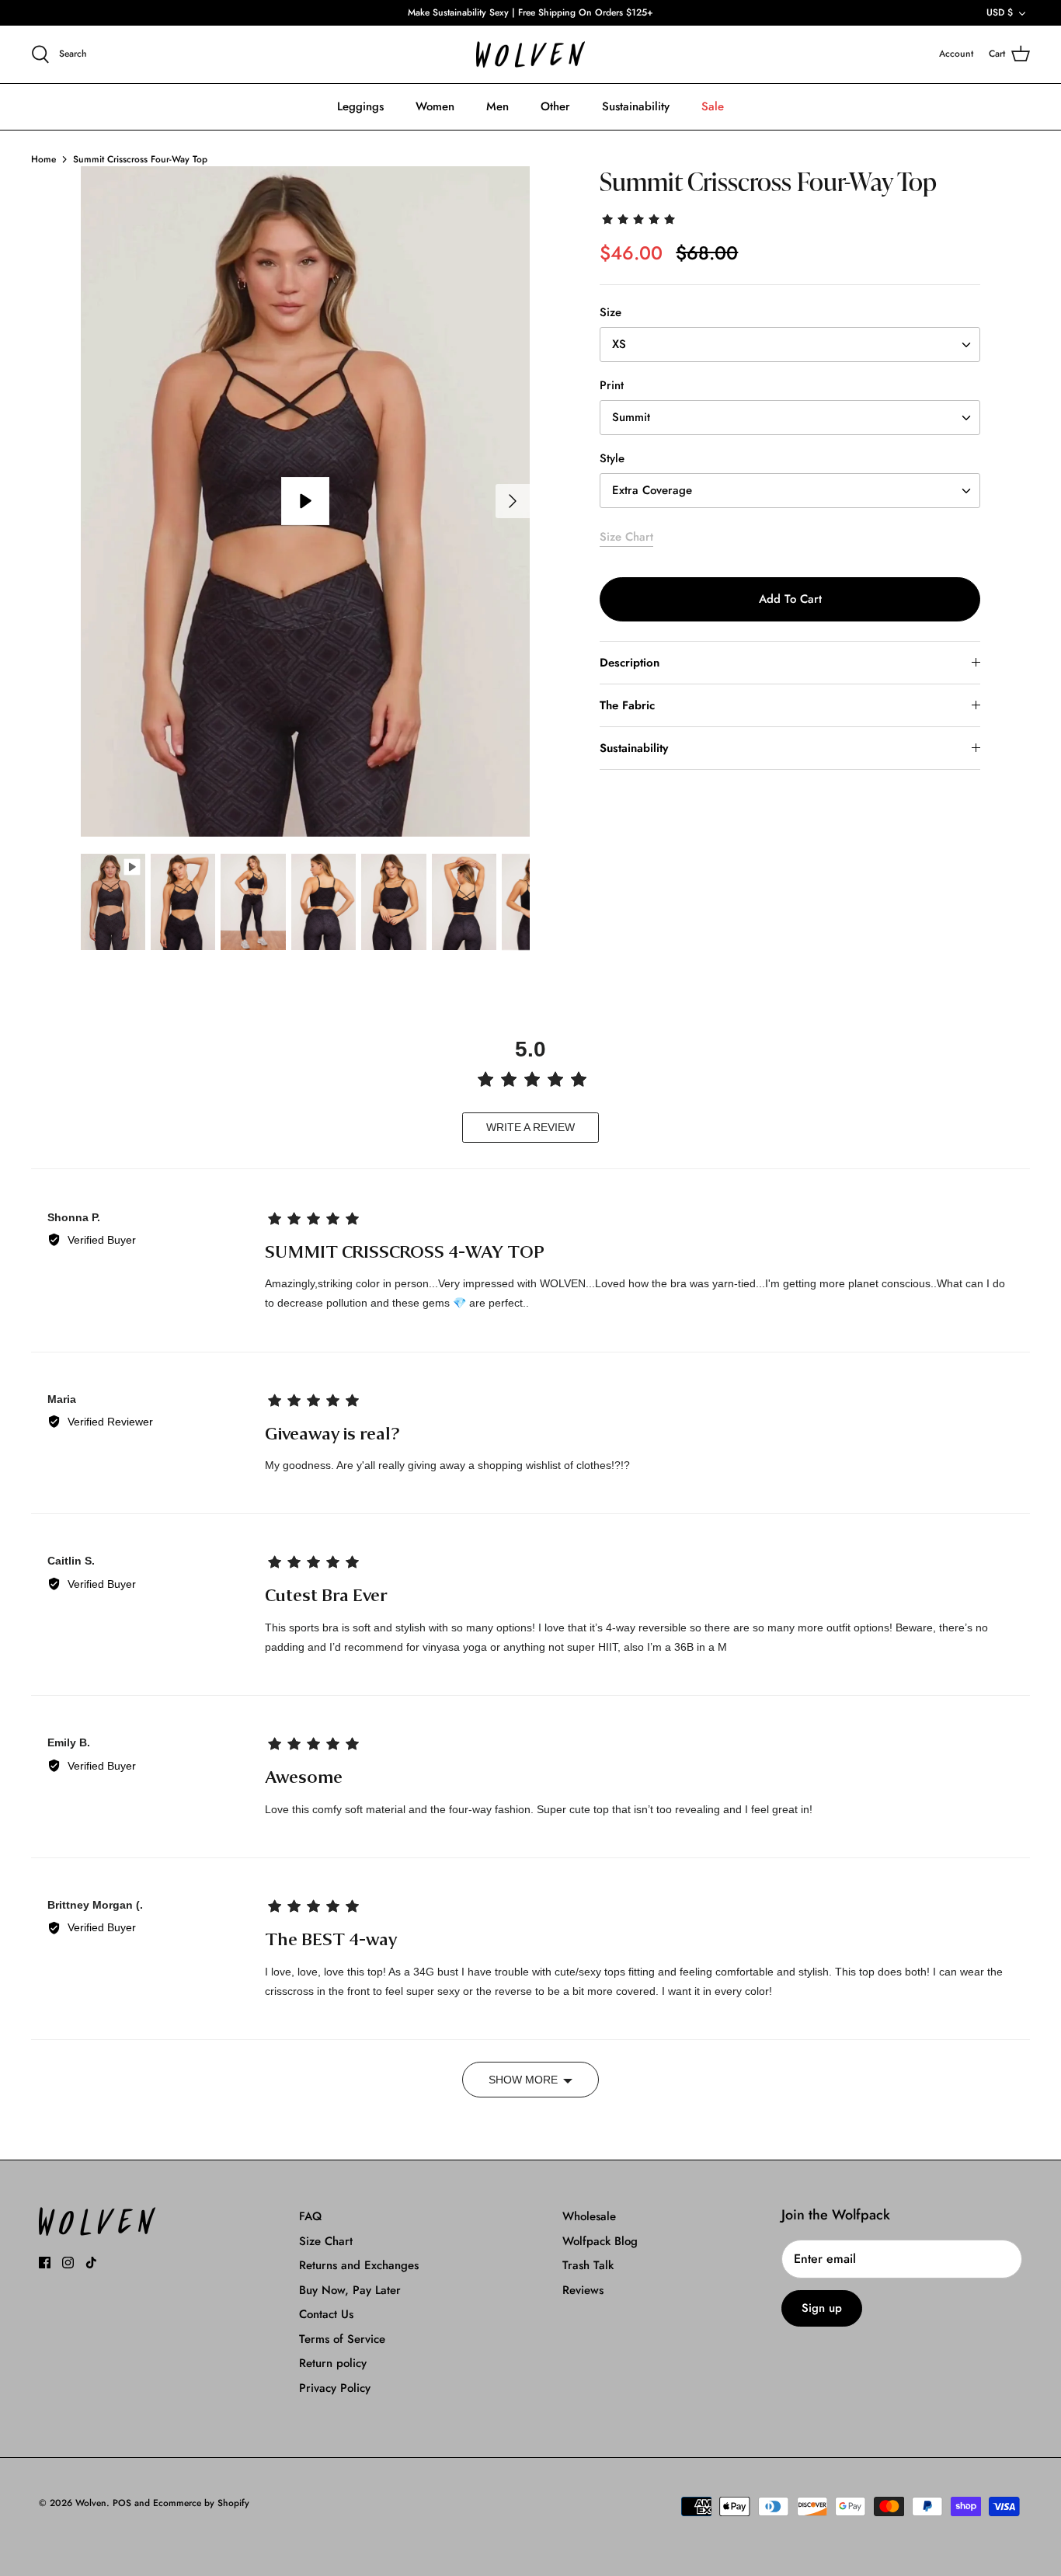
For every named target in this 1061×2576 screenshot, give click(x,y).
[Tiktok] (91, 2263)
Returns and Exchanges (359, 2265)
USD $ (1000, 12)
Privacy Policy (335, 2388)
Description (630, 663)
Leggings (360, 106)
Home (43, 159)
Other (555, 106)
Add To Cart (790, 599)
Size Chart (626, 537)
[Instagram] (68, 2263)
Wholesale (589, 2216)
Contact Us (326, 2314)
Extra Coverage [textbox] (652, 491)
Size (611, 313)
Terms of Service (342, 2339)
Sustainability (636, 106)
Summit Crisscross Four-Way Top (140, 159)
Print (612, 386)
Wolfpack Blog (600, 2241)
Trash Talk (588, 2265)
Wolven (91, 2503)
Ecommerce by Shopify (201, 2503)
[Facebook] (45, 2263)
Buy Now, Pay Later (350, 2290)
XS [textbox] (619, 345)
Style (612, 459)
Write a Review (530, 1127)
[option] (306, 501)
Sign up (822, 2308)
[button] (640, 218)
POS (122, 2503)
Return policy (333, 2363)
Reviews (583, 2290)
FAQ (310, 2216)
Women (435, 106)
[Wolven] (530, 55)
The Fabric (627, 705)
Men (497, 106)
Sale (713, 106)
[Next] (513, 501)
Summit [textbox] (631, 418)
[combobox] (790, 345)
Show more (523, 2080)
